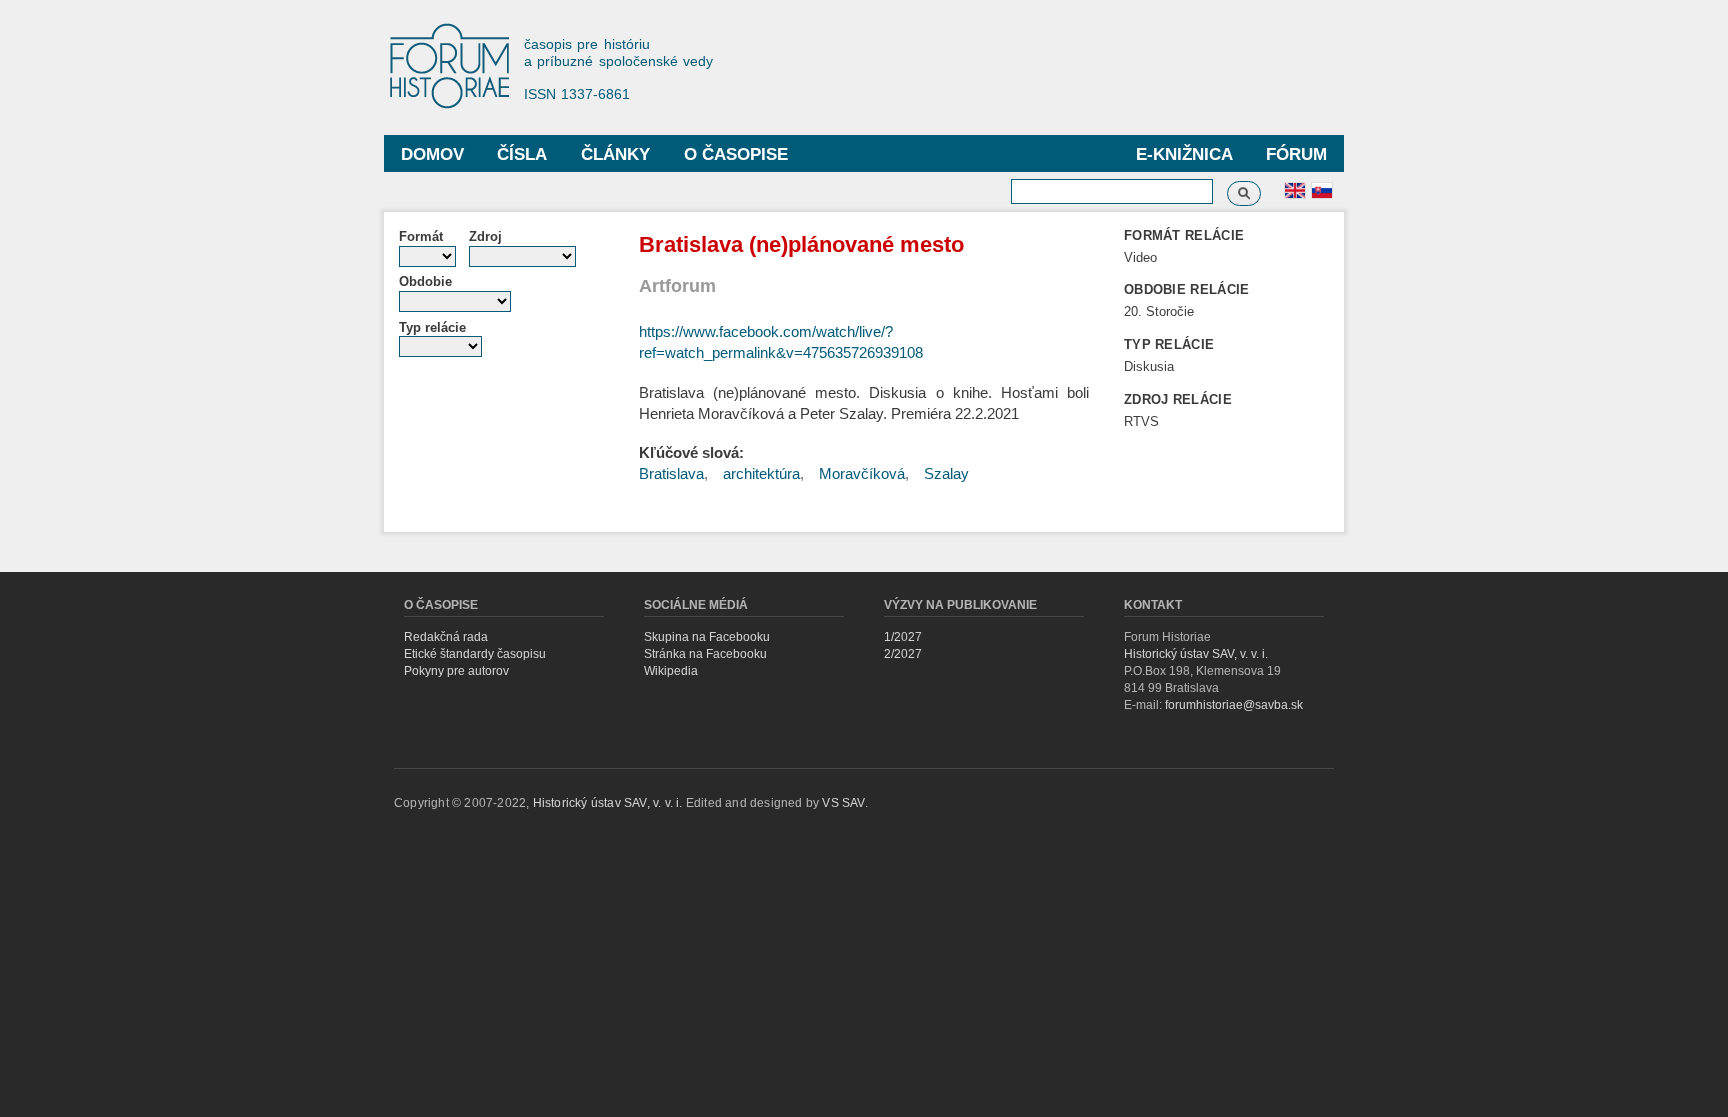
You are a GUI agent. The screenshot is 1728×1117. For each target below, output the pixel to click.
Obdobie (425, 281)
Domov (432, 154)
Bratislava (671, 473)
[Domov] (459, 67)
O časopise (736, 154)
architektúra (761, 473)
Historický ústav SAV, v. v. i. (1196, 654)
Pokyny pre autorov (456, 671)
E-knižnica (1184, 154)
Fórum (1296, 154)
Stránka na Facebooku (705, 654)
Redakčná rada (446, 637)
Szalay (946, 473)
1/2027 (903, 637)
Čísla (522, 154)
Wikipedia (671, 671)
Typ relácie (432, 327)
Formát (421, 236)
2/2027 (903, 654)
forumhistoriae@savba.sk (1234, 705)
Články (615, 154)
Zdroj (485, 236)
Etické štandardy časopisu (475, 654)
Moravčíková (862, 473)
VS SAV (843, 803)
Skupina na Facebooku (707, 637)
